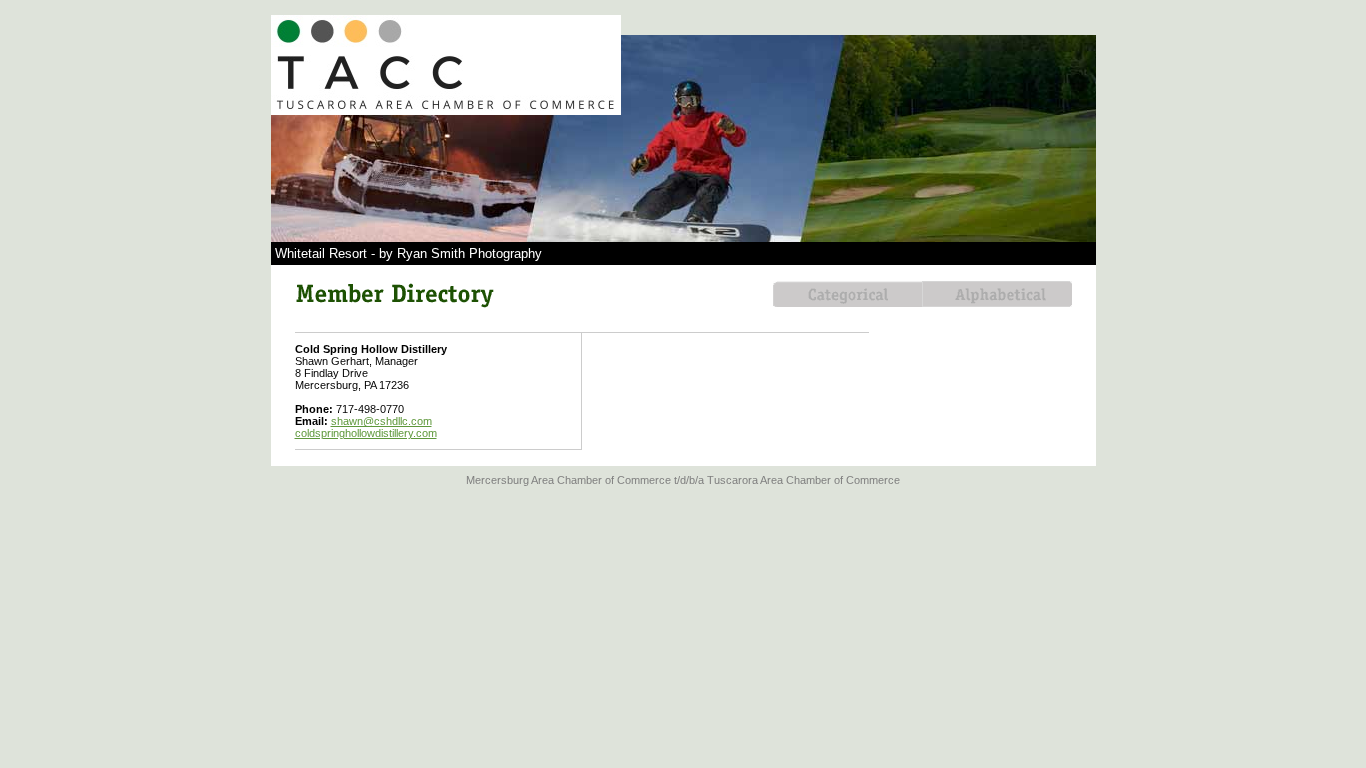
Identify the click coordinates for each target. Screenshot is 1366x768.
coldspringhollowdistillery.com (366, 433)
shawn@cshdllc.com (381, 421)
